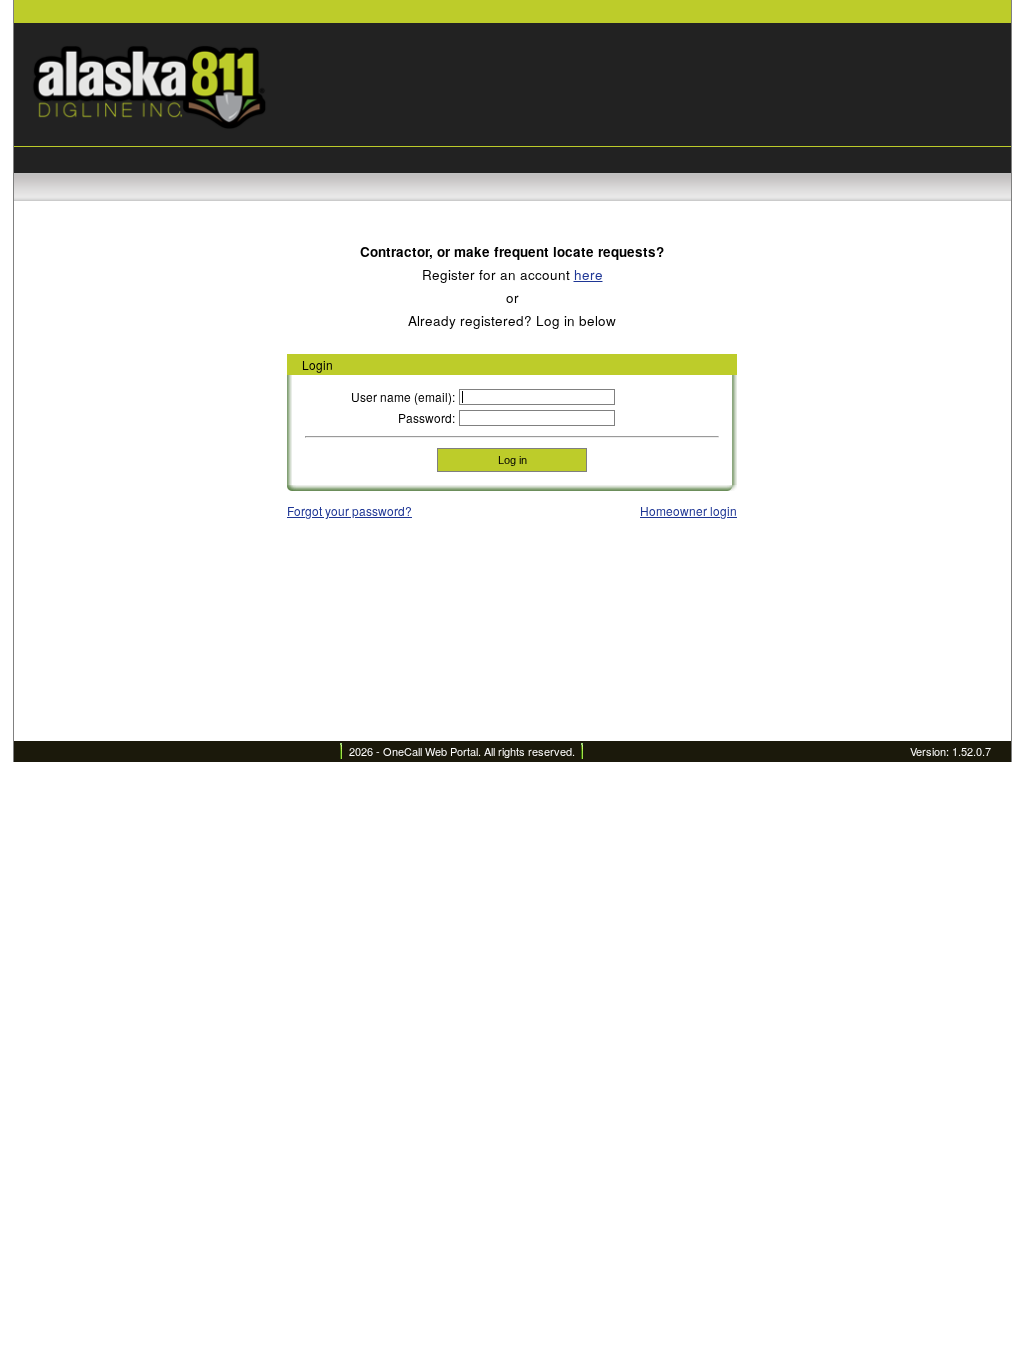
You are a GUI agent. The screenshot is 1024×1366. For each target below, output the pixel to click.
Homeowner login (688, 510)
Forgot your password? (349, 510)
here (588, 274)
